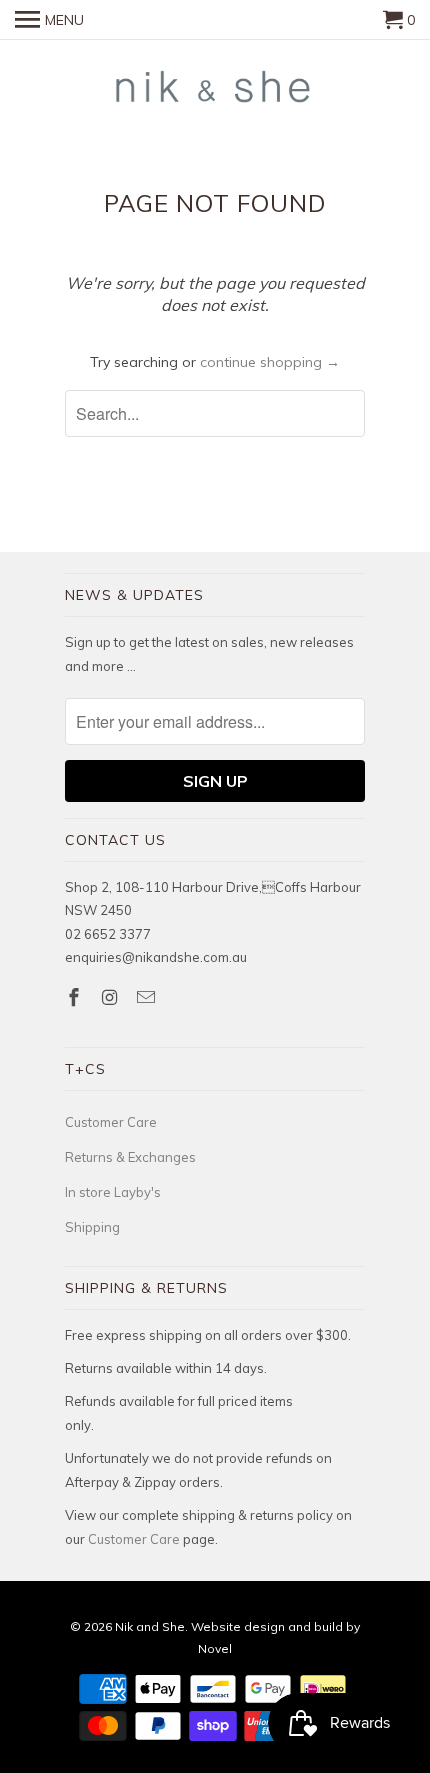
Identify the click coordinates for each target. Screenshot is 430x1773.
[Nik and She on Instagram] (112, 997)
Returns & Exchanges (130, 1157)
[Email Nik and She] (148, 997)
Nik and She (150, 1626)
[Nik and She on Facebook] (76, 997)
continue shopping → (270, 362)
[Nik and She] (215, 88)
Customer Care (111, 1122)
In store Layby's (113, 1192)
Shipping (92, 1227)
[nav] (49, 20)
